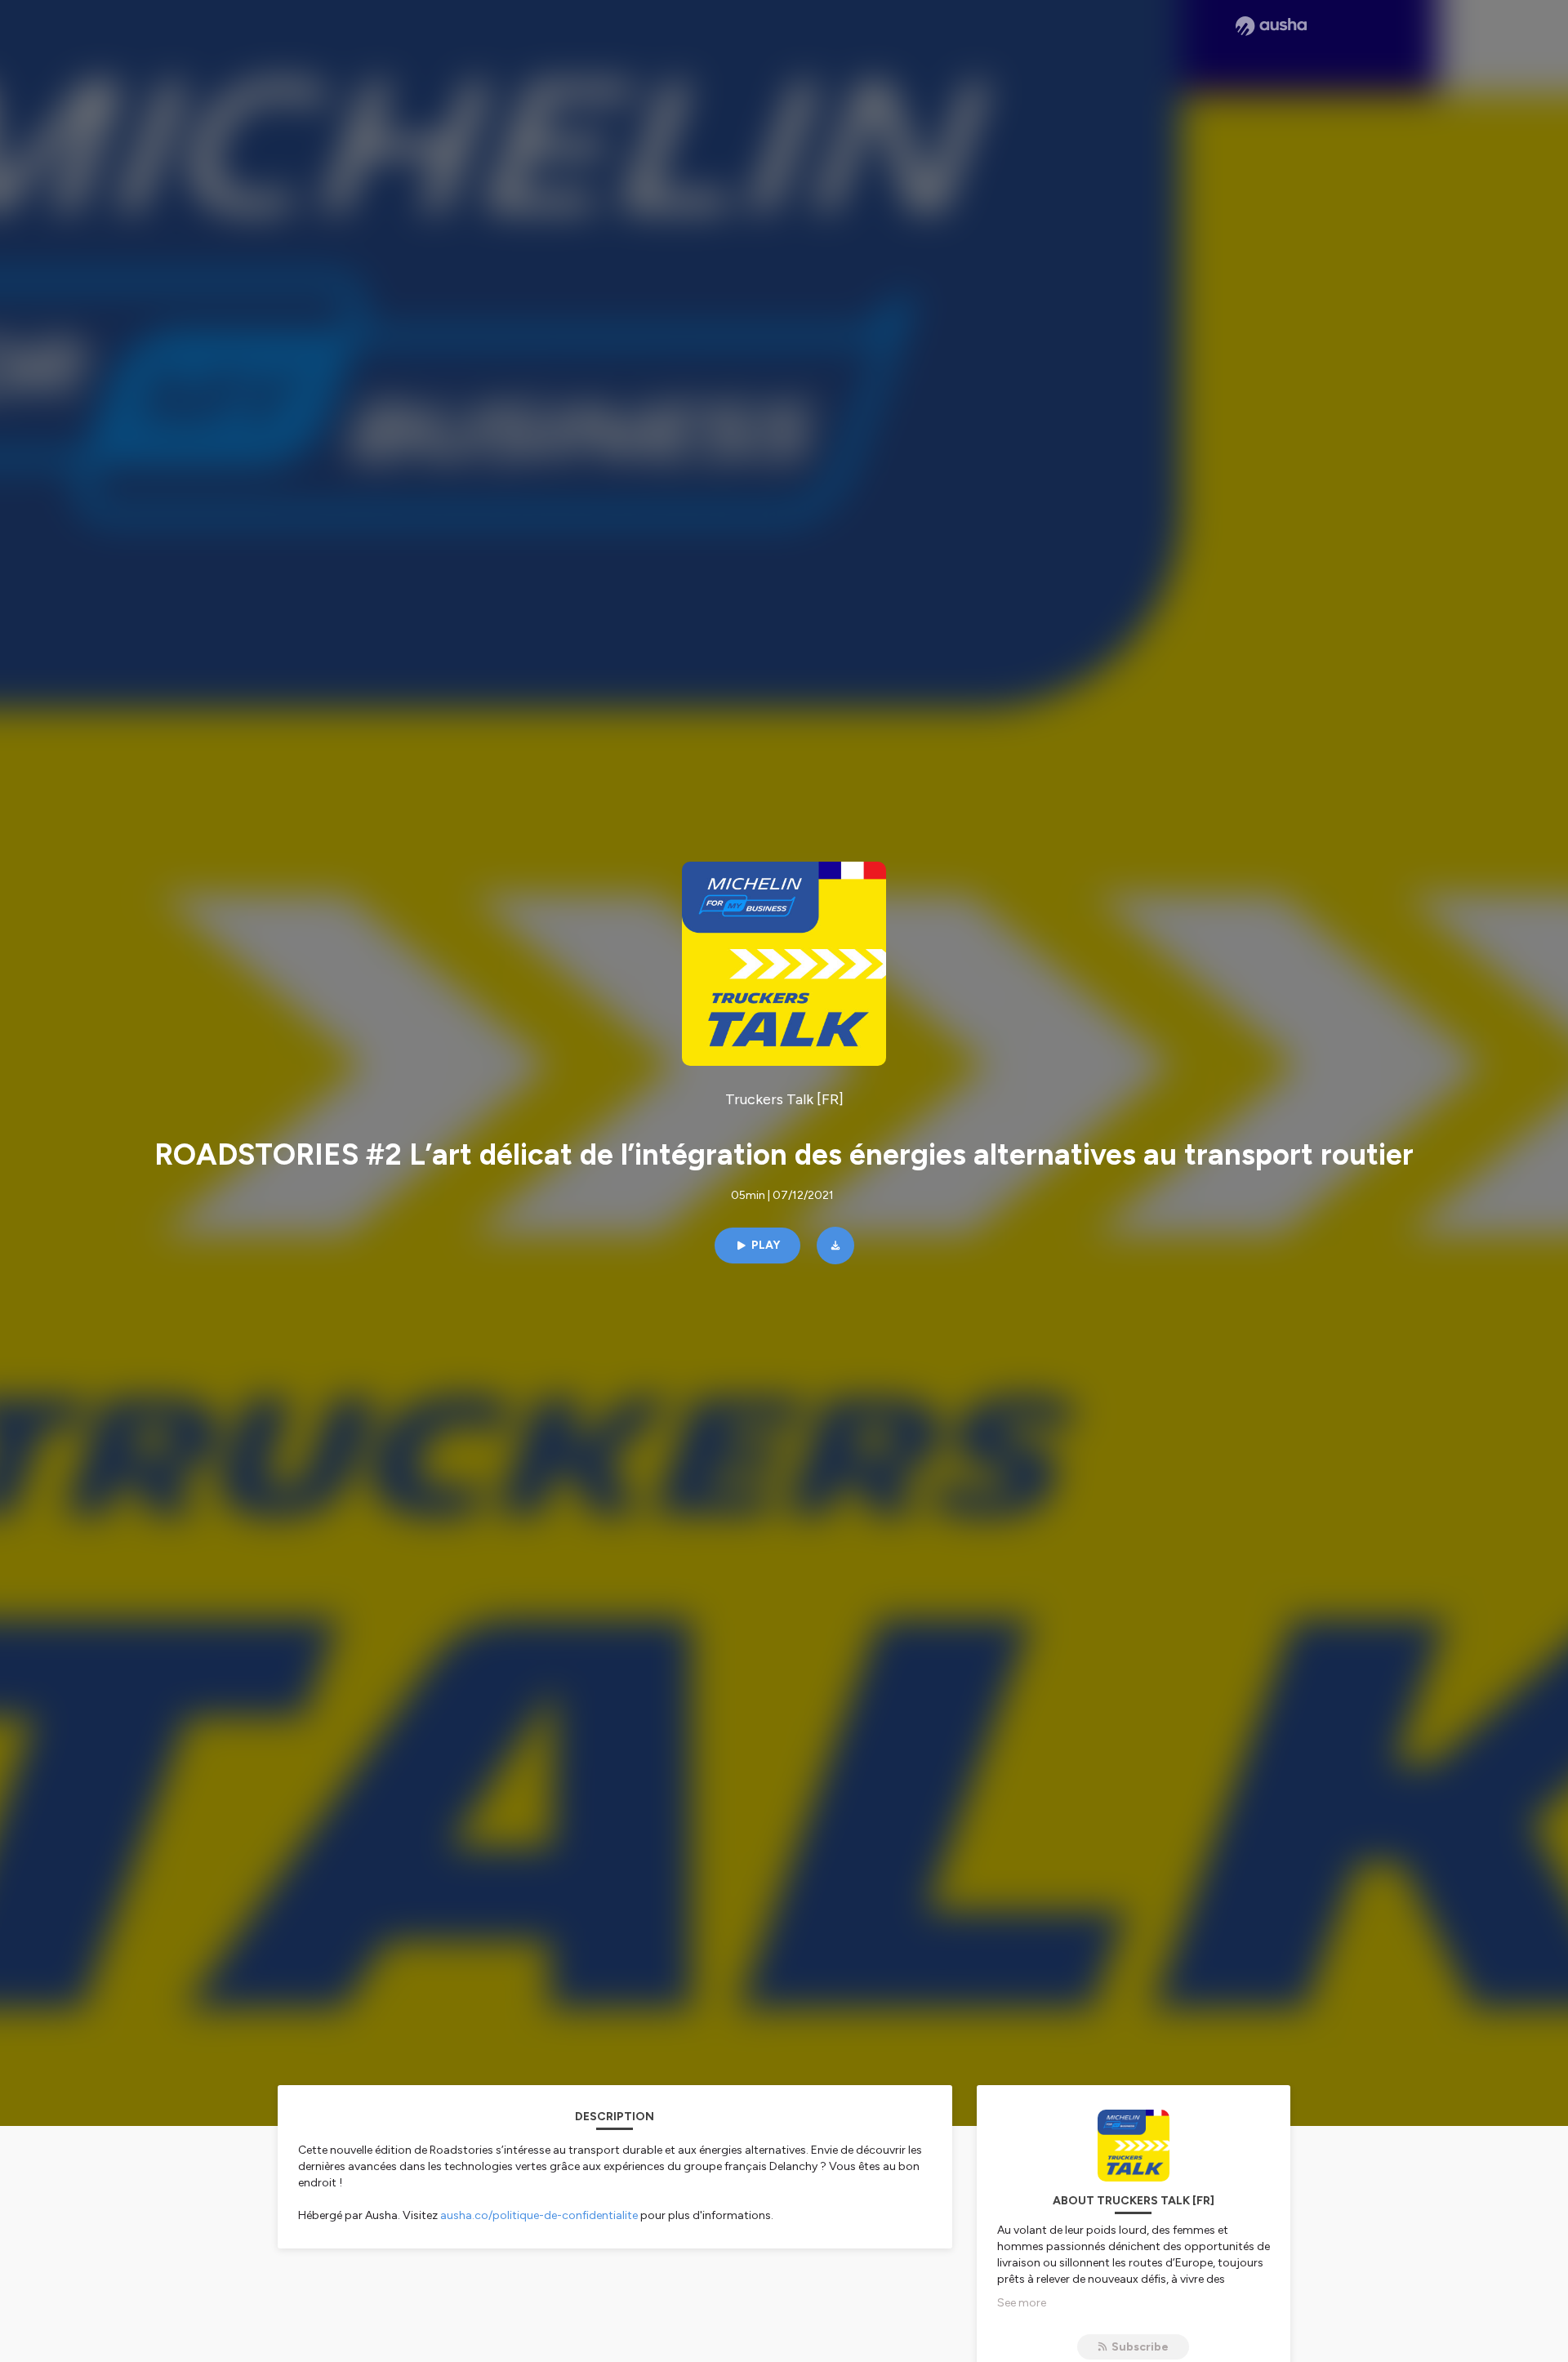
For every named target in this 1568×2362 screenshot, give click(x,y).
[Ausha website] (1271, 26)
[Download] (835, 1246)
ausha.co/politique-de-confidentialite (539, 2215)
